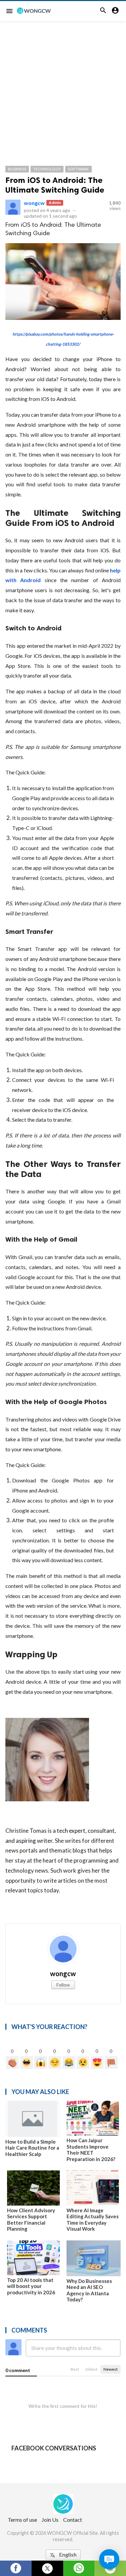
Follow (63, 1985)
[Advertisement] (63, 87)
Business (17, 169)
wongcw (34, 203)
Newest (111, 2369)
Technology (47, 169)
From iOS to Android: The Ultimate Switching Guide (55, 185)
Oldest (91, 2369)
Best (75, 2369)
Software (78, 169)
